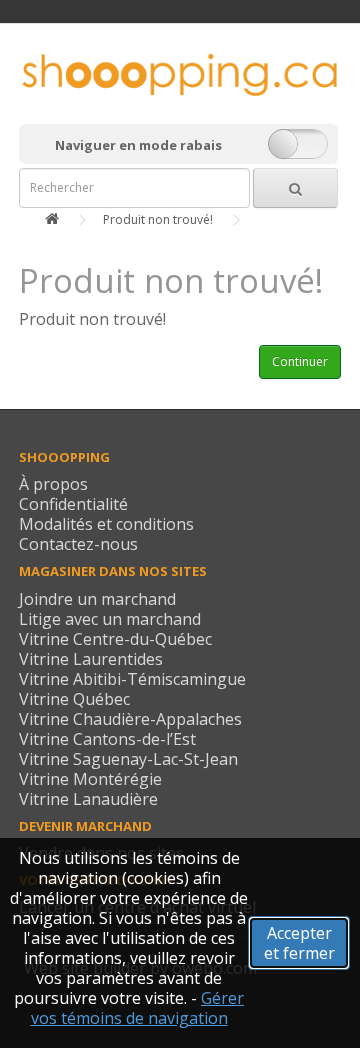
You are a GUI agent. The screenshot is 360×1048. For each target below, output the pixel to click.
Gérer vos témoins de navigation (138, 1008)
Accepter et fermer (299, 943)
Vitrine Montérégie (90, 779)
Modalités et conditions (106, 524)
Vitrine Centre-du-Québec (115, 639)
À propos (53, 484)
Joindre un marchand (97, 599)
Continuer (300, 361)
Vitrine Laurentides (91, 659)
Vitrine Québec (74, 699)
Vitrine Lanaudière (88, 799)
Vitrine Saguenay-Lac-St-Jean (128, 759)
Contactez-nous (78, 544)
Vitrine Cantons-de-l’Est (107, 739)
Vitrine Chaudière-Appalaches (130, 719)
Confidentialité (73, 504)
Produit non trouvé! (158, 219)
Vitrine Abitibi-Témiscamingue (132, 679)
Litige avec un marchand (110, 619)
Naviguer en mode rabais (138, 145)
